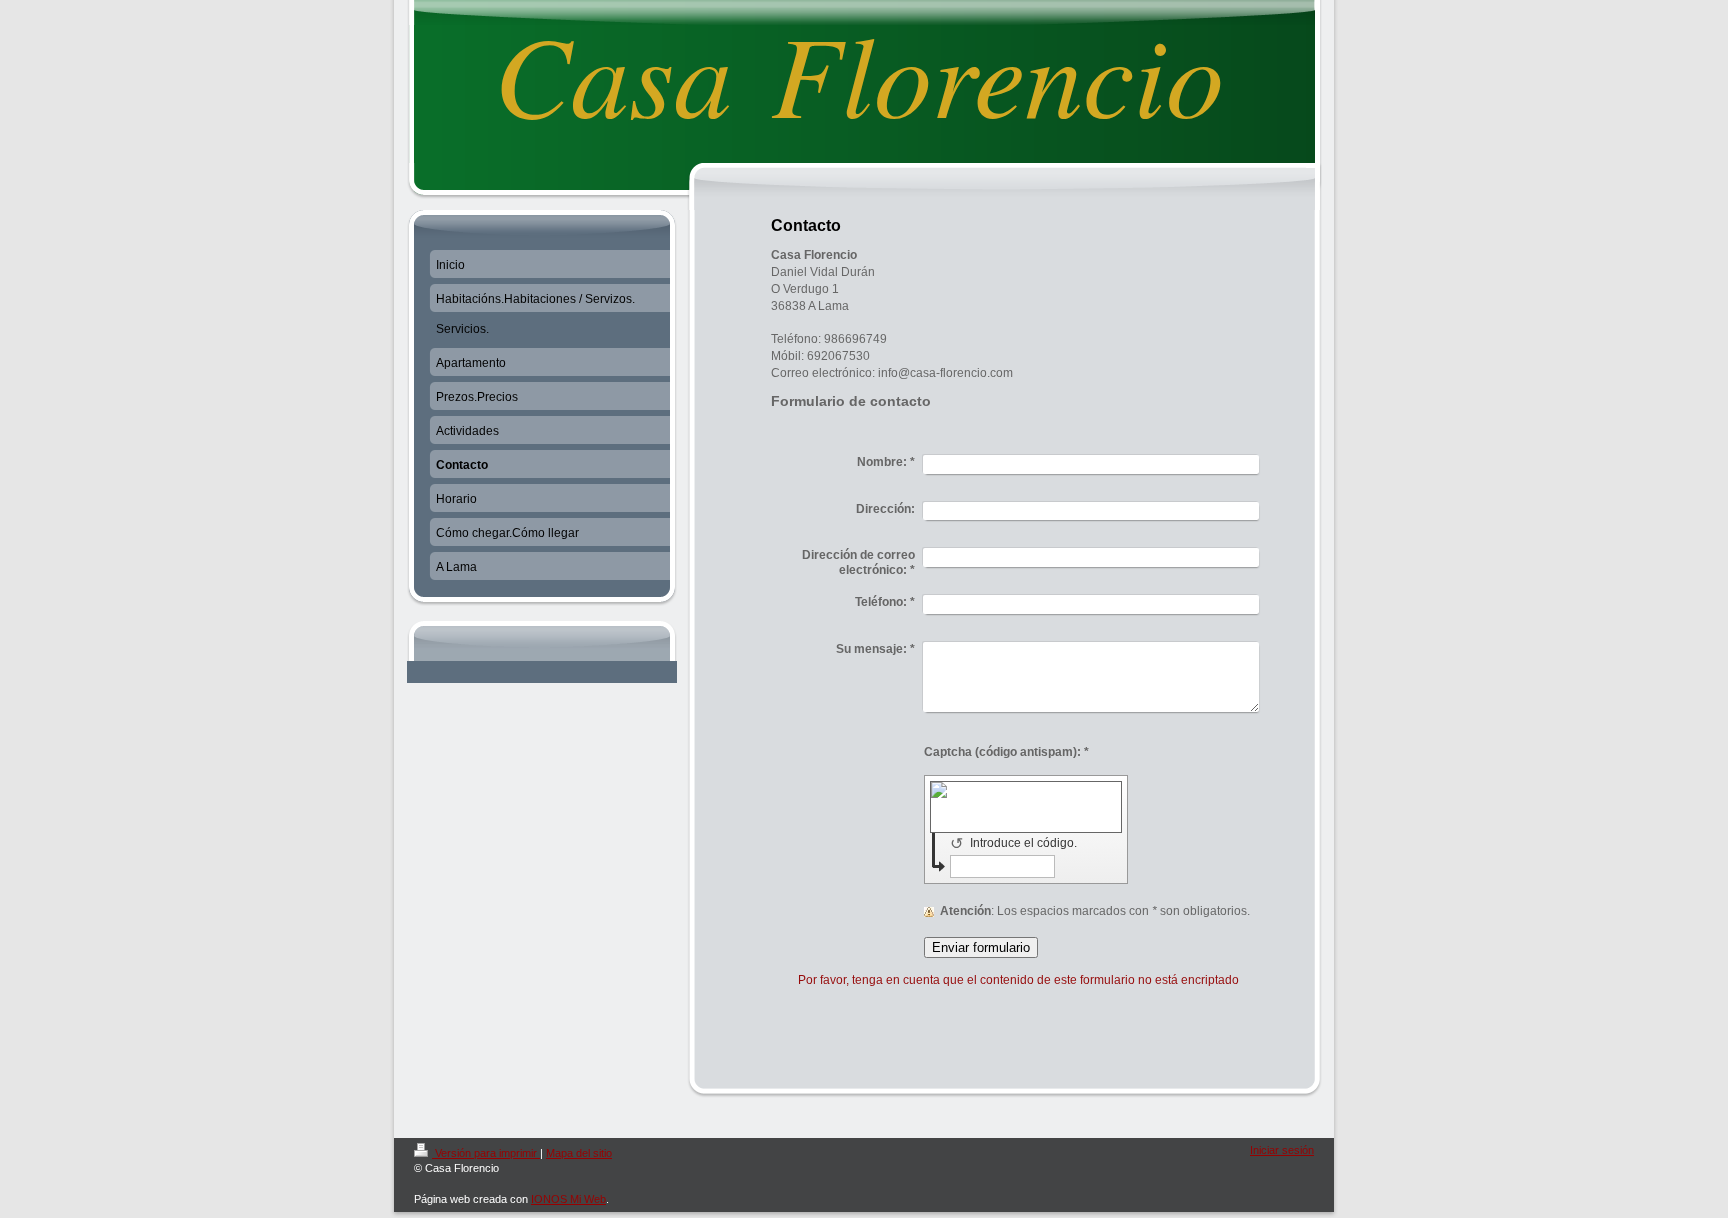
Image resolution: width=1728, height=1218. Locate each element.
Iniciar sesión (1282, 1150)
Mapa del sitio (579, 1153)
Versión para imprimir (486, 1153)
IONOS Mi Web (568, 1199)
